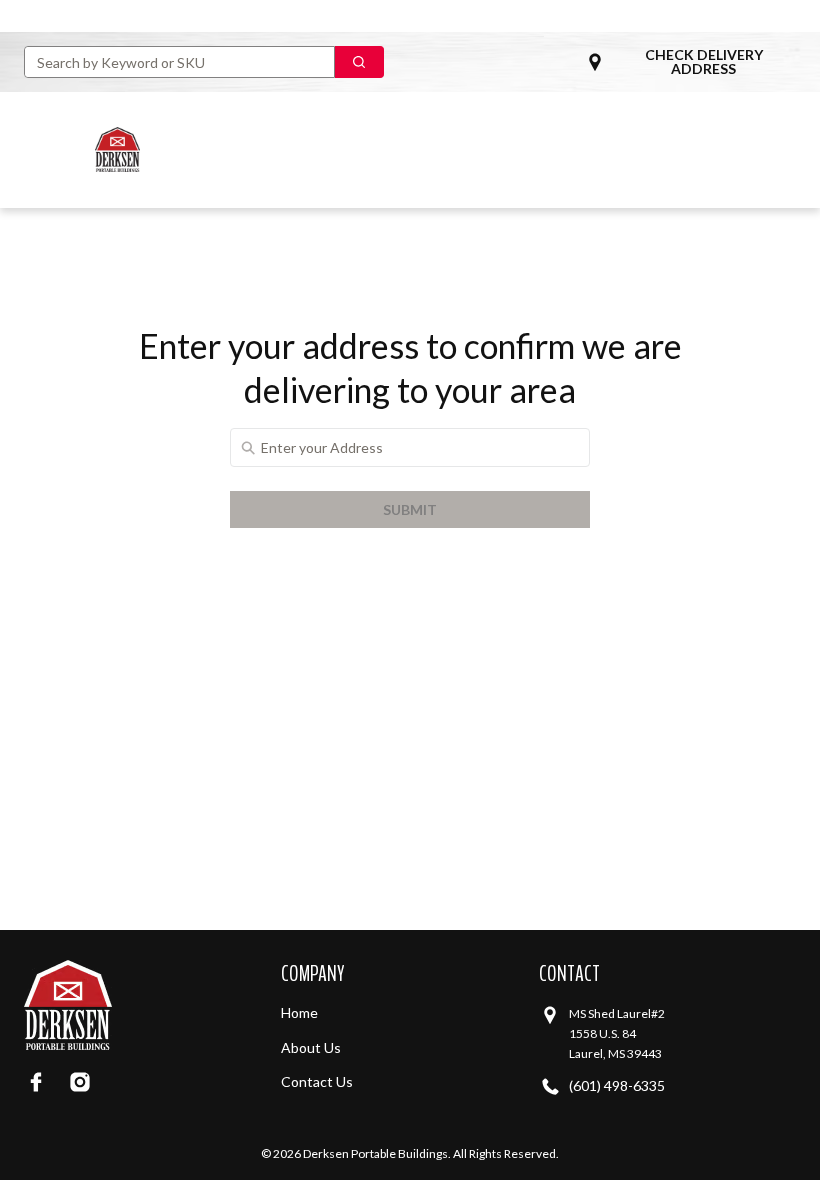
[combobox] (171, 62)
